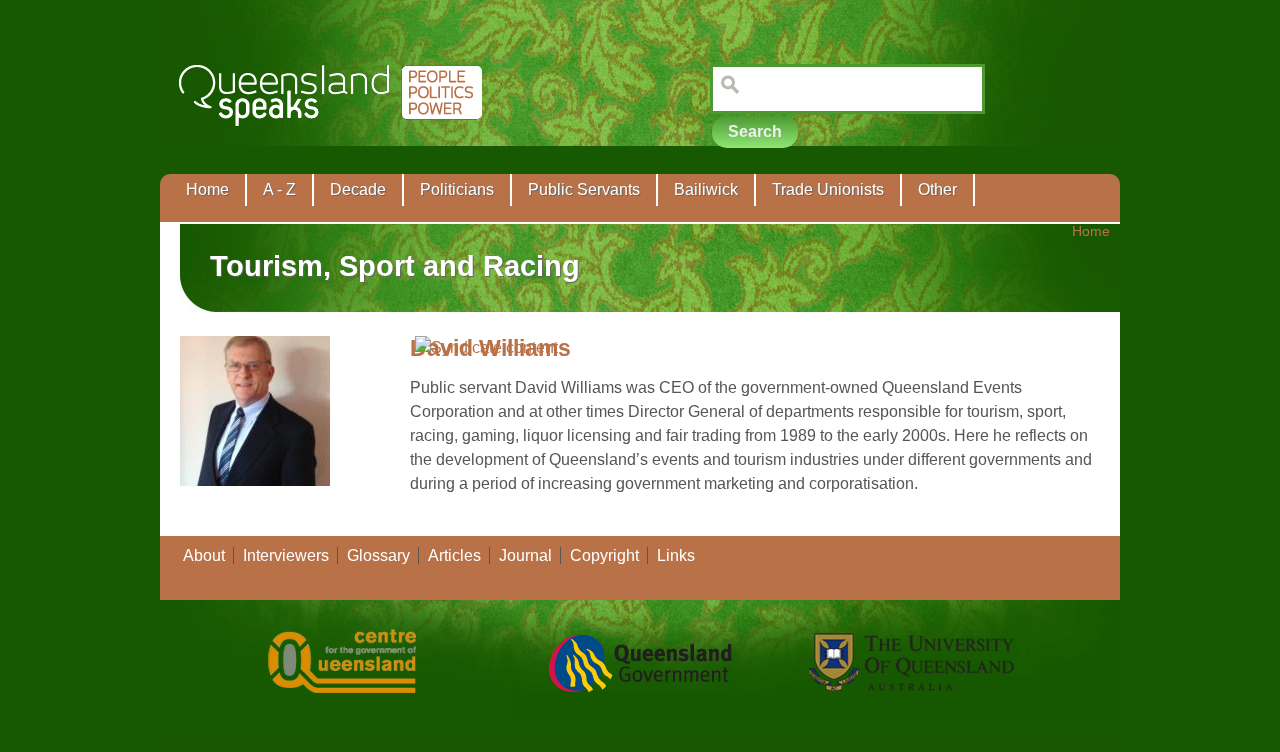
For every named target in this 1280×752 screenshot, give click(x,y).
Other (937, 189)
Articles (454, 555)
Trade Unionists (828, 189)
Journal (525, 555)
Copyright (604, 555)
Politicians (457, 189)
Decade (358, 189)
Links (676, 555)
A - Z (279, 189)
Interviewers (286, 555)
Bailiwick (706, 189)
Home (207, 189)
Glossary (378, 555)
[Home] (334, 140)
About (204, 555)
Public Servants (584, 189)
